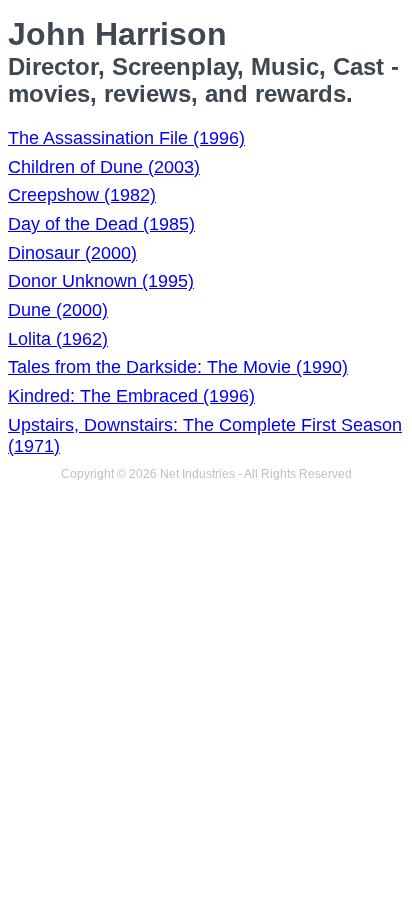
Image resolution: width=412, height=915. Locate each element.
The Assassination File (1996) (126, 138)
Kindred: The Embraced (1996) (131, 396)
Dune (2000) (58, 310)
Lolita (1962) (58, 339)
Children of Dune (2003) (104, 167)
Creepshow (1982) (82, 195)
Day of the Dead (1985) (101, 224)
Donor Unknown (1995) (101, 281)
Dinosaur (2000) (72, 253)
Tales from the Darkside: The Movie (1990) (178, 367)
